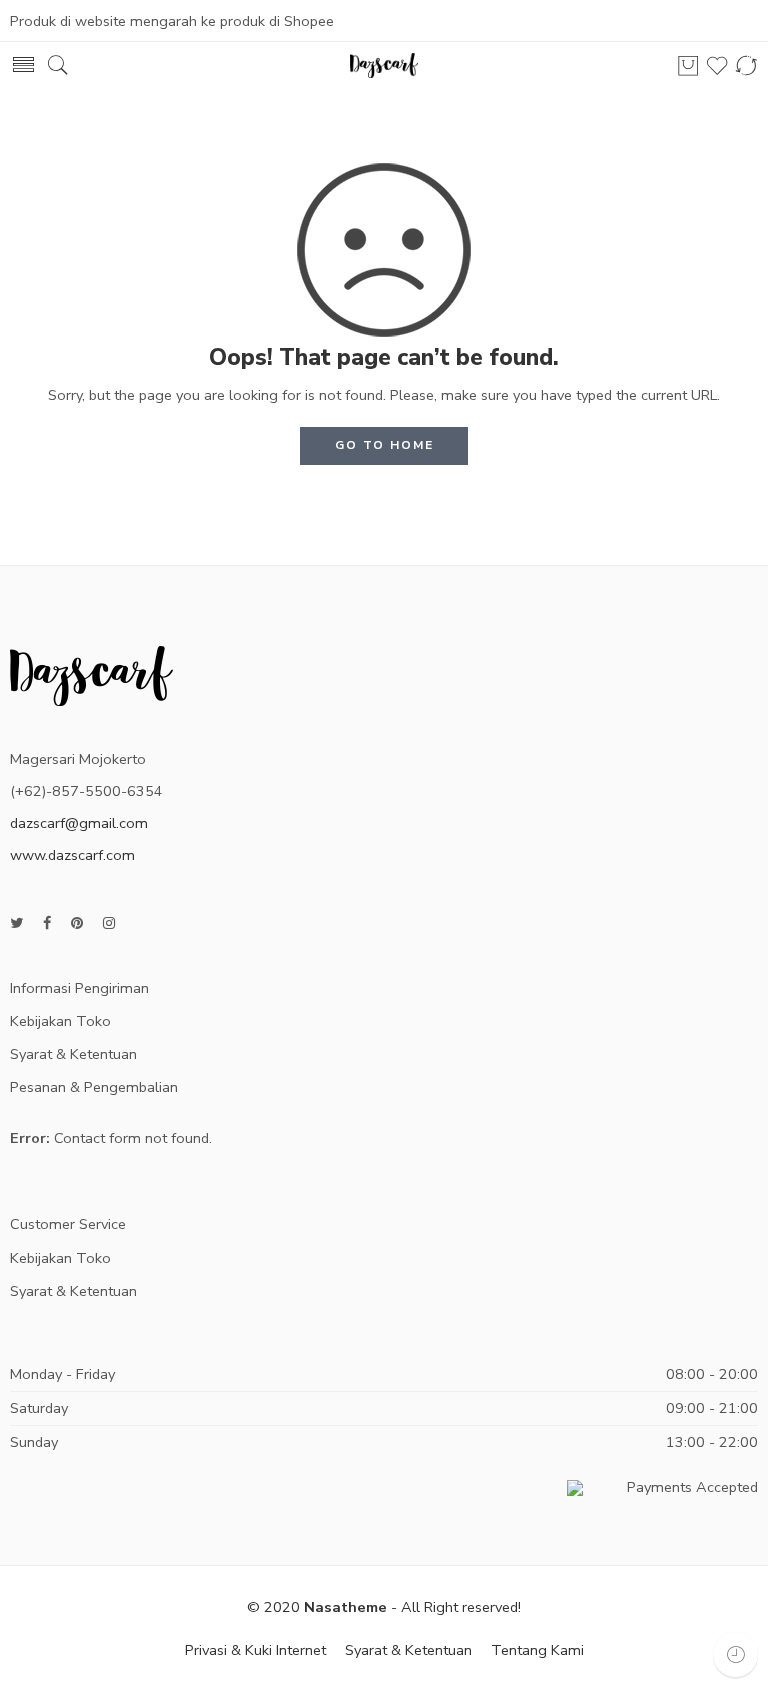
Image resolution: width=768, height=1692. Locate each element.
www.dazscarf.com (72, 855)
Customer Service (68, 1224)
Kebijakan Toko (60, 1021)
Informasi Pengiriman (79, 988)
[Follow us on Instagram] (109, 923)
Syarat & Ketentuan (73, 1054)
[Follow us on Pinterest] (77, 923)
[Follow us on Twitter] (16, 923)
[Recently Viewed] (735, 1654)
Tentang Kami (537, 1650)
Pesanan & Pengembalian (94, 1087)
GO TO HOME (384, 445)
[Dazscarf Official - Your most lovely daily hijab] (384, 65)
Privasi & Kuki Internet (255, 1650)
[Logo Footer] (91, 674)
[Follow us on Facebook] (47, 923)
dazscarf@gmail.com (79, 823)
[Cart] (688, 66)
